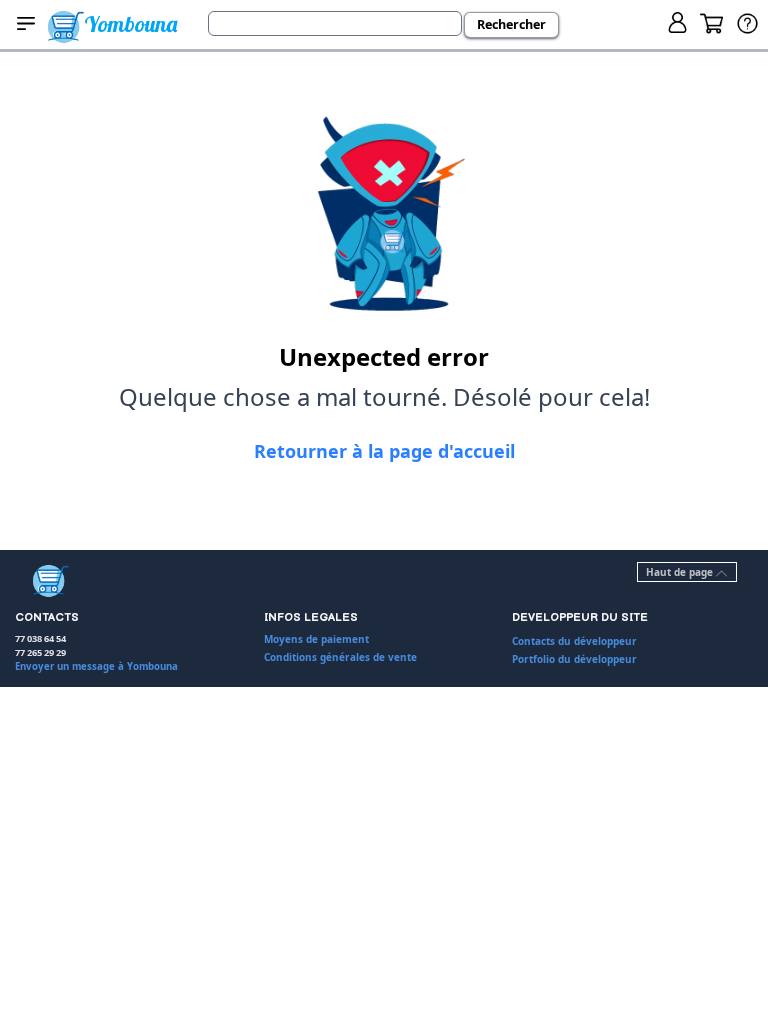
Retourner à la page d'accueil (384, 451)
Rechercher (511, 24)
